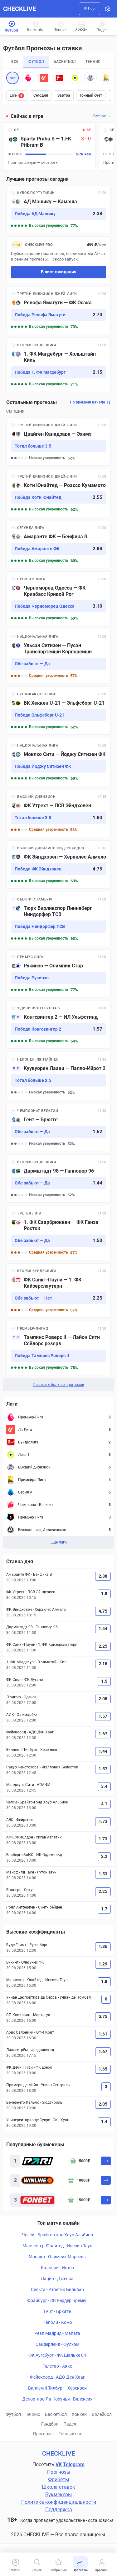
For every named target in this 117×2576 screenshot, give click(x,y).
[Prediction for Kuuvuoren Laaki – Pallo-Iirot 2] (58, 1076)
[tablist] (58, 62)
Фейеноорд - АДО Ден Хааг (57, 2377)
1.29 (103, 1964)
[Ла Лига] (44, 78)
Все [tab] (15, 62)
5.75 (103, 2016)
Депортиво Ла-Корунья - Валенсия (57, 2399)
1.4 (104, 2122)
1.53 (103, 1874)
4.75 (103, 1611)
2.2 (104, 1856)
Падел (70, 2424)
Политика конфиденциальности (59, 2502)
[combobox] (90, 9)
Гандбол (50, 2424)
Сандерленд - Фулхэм (57, 2344)
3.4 (104, 1786)
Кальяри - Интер (57, 2268)
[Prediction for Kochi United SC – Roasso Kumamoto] (58, 493)
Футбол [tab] (36, 62)
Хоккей (79, 2414)
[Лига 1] (75, 78)
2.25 (103, 1646)
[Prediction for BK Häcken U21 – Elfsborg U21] (58, 711)
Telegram (74, 2464)
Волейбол (102, 2414)
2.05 (103, 1699)
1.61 (103, 2034)
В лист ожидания (59, 272)
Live (16, 95)
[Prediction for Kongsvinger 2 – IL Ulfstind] (58, 1025)
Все (13, 78)
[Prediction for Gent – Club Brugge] (58, 1127)
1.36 (103, 1946)
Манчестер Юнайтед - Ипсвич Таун (57, 2246)
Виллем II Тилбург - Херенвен (57, 2388)
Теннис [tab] (93, 62)
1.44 (103, 1629)
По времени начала (88, 402)
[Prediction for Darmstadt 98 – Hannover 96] (58, 1179)
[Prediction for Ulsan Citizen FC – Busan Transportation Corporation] (58, 656)
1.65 (103, 2069)
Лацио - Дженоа (57, 2279)
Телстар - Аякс (57, 2366)
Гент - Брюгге (57, 2311)
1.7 (104, 1909)
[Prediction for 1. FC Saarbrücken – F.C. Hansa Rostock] (58, 1233)
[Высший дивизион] (90, 78)
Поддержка (59, 2510)
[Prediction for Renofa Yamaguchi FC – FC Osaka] (58, 310)
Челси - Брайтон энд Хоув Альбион (57, 2235)
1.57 (103, 1716)
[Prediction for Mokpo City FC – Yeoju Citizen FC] (58, 762)
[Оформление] (108, 9)
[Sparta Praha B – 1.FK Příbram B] (49, 146)
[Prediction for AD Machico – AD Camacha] (58, 209)
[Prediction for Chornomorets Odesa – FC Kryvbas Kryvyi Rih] (58, 599)
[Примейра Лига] (106, 78)
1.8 (104, 1594)
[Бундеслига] (59, 78)
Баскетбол (56, 2414)
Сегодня (41, 95)
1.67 (103, 1734)
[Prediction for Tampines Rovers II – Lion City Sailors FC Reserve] (58, 1348)
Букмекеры (58, 2495)
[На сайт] (106, 2161)
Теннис (33, 2414)
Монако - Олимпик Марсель (57, 2257)
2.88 (103, 1576)
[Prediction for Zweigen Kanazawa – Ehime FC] (58, 442)
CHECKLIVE (19, 9)
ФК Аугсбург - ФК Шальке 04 (57, 2355)
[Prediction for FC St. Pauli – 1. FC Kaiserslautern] (58, 1291)
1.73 (103, 1821)
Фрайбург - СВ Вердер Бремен (57, 2300)
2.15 (103, 1664)
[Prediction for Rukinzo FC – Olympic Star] (58, 973)
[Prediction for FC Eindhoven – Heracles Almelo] (58, 865)
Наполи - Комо (57, 2322)
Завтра (64, 95)
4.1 (104, 1804)
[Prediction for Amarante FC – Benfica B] (58, 544)
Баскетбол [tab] (65, 62)
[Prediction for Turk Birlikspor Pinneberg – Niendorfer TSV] (58, 919)
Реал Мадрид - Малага (57, 2333)
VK (59, 2464)
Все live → (102, 116)
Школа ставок (58, 2487)
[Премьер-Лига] (28, 78)
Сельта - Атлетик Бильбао (57, 2289)
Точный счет (91, 95)
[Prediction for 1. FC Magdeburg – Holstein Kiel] (58, 365)
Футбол (13, 2414)
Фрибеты (58, 2480)
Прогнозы (43, 2434)
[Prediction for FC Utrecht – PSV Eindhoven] (58, 813)
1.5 (104, 1681)
